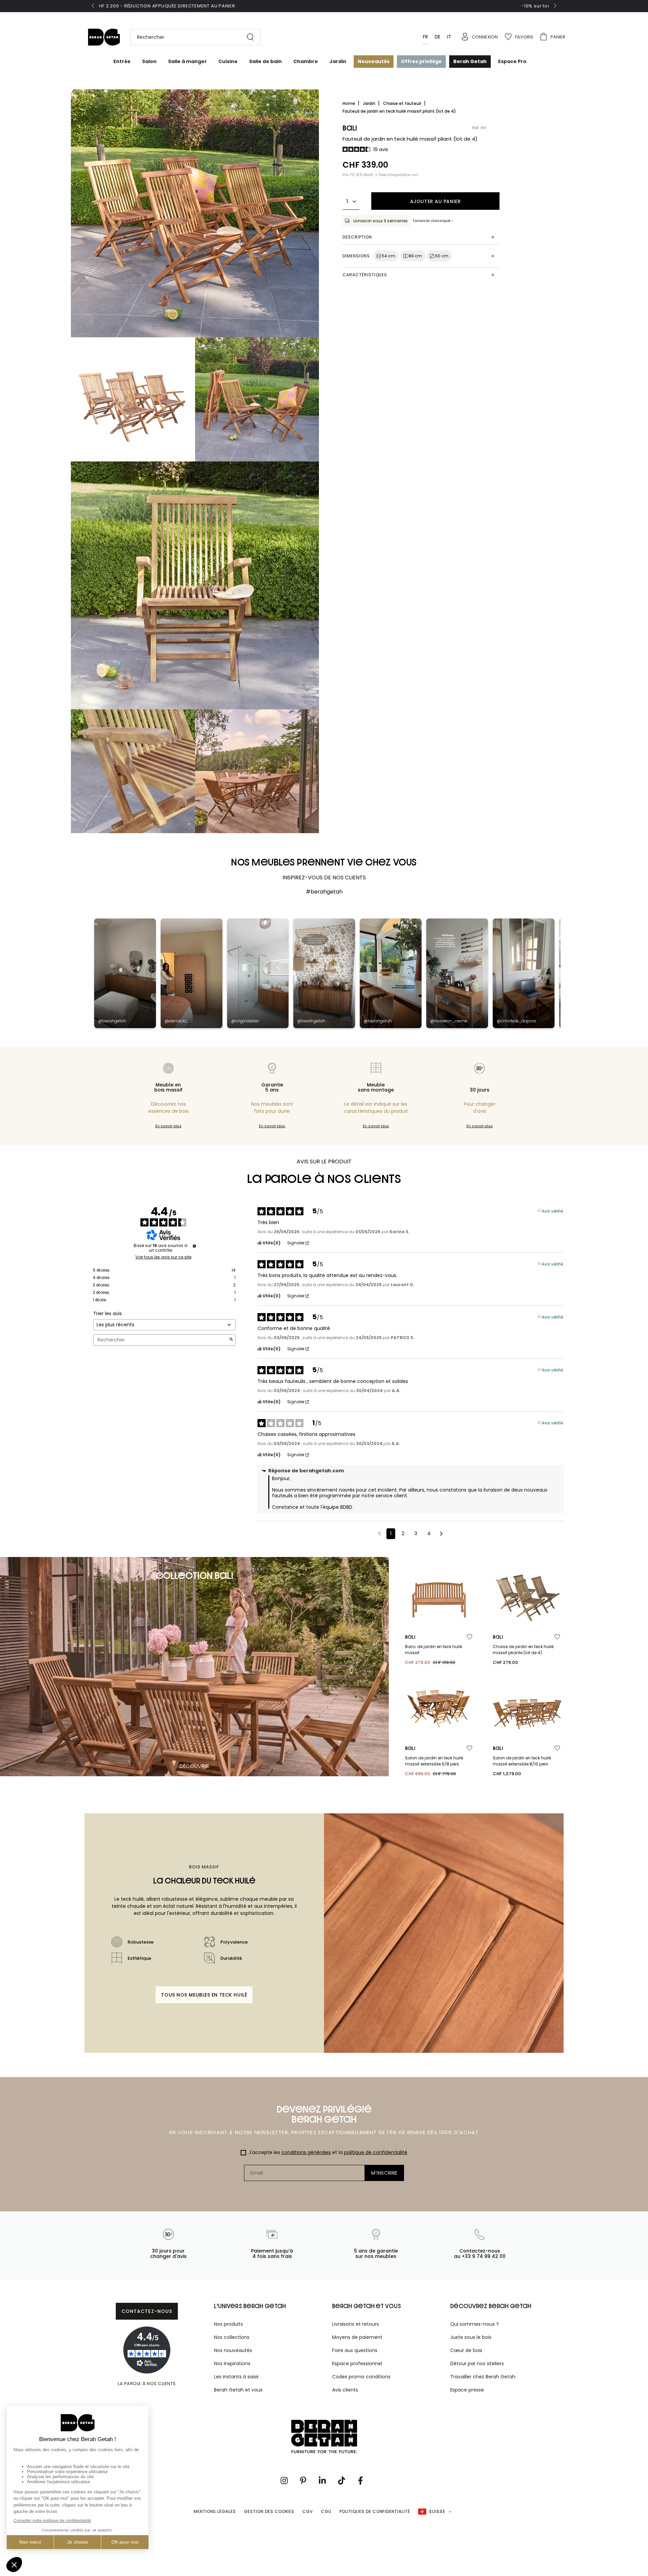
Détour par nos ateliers (477, 2363)
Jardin (370, 103)
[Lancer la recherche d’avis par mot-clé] (231, 1340)
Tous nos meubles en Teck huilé (204, 1995)
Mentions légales (215, 2511)
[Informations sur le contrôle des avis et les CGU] (194, 1246)
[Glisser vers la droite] (555, 6)
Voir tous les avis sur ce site (163, 1257)
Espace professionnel (357, 2363)
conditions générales (306, 2152)
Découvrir (194, 1766)
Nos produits (228, 2324)
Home (349, 103)
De (438, 37)
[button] (192, 37)
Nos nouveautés (233, 2350)
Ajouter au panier (436, 201)
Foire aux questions (355, 2350)
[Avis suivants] (441, 1534)
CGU (326, 2511)
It (449, 37)
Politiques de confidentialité (375, 2511)
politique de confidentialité (376, 2152)
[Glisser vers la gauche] (93, 6)
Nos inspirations (232, 2363)
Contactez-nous (147, 2311)
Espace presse (467, 2390)
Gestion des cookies (269, 2511)
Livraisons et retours (356, 2324)
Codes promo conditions (361, 2377)
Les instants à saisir (236, 2377)
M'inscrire (384, 2173)
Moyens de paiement (357, 2337)
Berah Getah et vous (238, 2390)
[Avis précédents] (380, 1533)
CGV (308, 2511)
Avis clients (345, 2390)
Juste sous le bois (471, 2337)
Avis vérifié (552, 1211)
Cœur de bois (466, 2350)
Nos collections (232, 2337)
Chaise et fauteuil (403, 103)
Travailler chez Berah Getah (483, 2377)
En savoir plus (168, 1126)
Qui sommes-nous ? (475, 2324)
